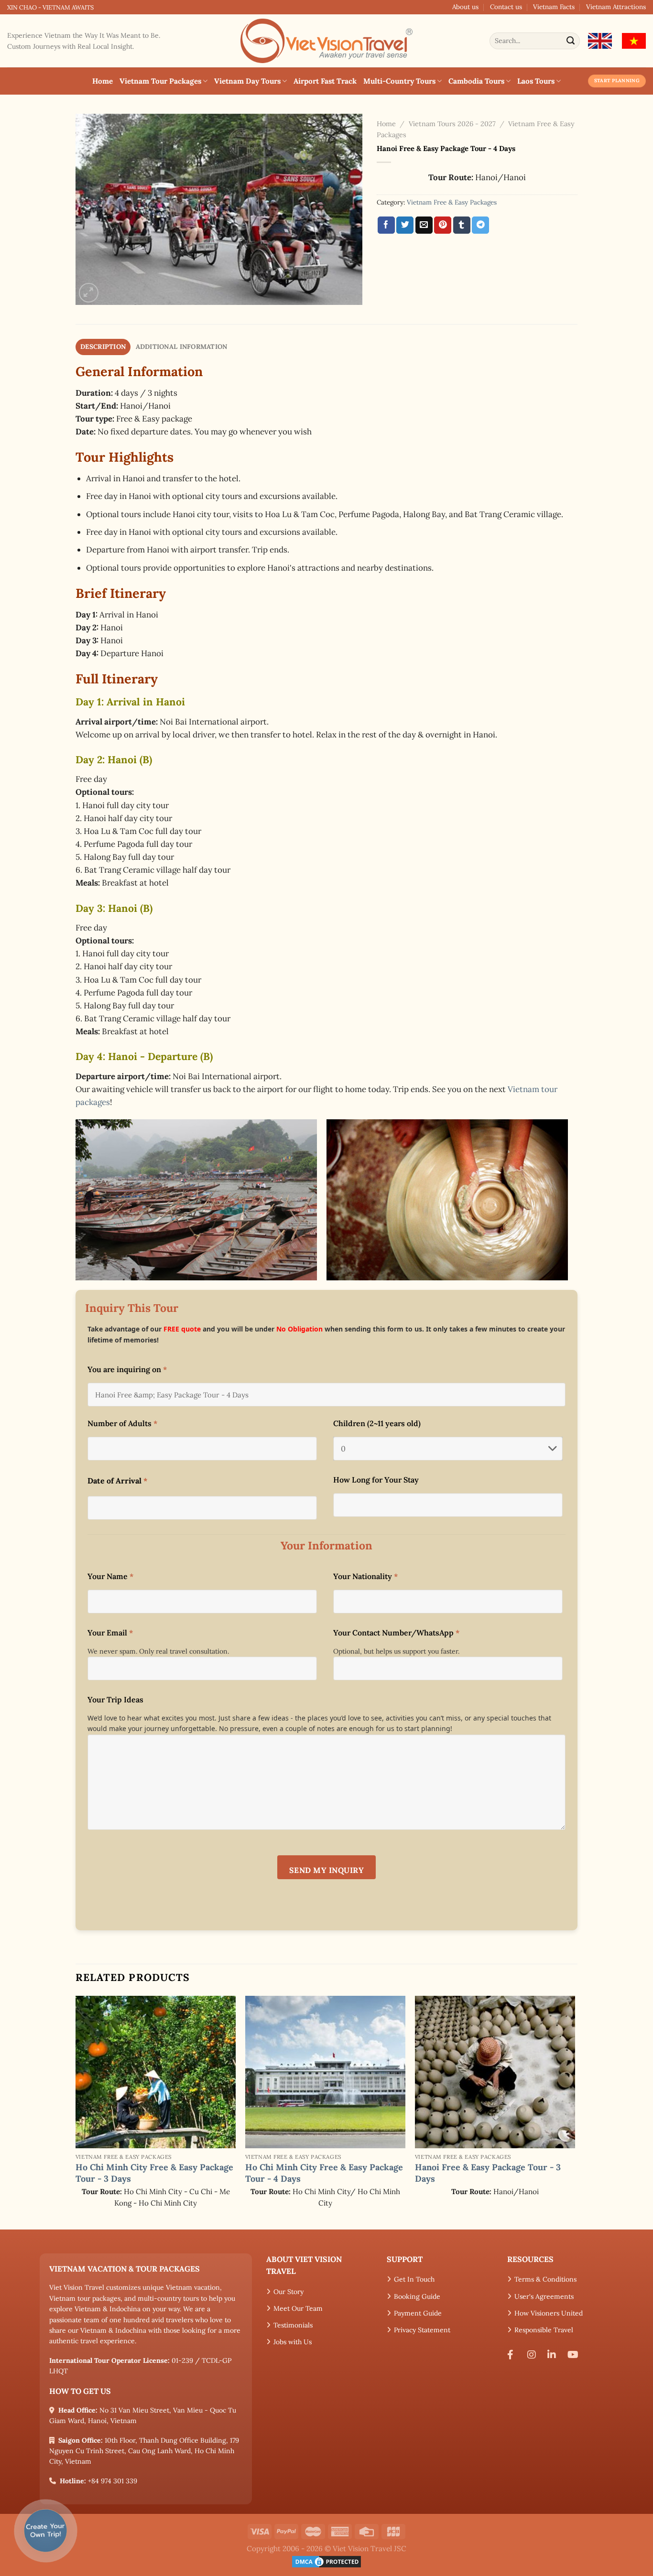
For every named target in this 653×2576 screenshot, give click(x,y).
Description (103, 346)
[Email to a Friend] (424, 225)
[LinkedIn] (554, 2355)
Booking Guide (417, 2296)
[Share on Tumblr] (462, 225)
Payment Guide (418, 2313)
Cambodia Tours (476, 81)
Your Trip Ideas (115, 1699)
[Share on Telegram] (480, 225)
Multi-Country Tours (399, 81)
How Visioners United (549, 2313)
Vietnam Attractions (616, 7)
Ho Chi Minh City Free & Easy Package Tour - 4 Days (324, 2173)
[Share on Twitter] (405, 225)
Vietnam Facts (554, 7)
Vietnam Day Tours (247, 81)
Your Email (110, 1633)
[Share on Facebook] (386, 225)
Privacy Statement (422, 2330)
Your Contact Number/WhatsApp (396, 1633)
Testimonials (293, 2325)
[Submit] (571, 41)
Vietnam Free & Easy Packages (452, 202)
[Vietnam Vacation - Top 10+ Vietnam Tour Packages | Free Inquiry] (326, 41)
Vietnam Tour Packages (160, 81)
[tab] (103, 347)
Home (103, 81)
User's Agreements (544, 2296)
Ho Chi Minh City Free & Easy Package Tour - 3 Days (154, 2173)
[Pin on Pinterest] (443, 225)
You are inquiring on (127, 1369)
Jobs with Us (293, 2342)
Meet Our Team (298, 2308)
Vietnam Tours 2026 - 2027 (452, 124)
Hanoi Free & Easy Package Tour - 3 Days (488, 2173)
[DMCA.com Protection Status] (326, 2561)
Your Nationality (365, 1576)
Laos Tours (536, 81)
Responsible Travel (544, 2330)
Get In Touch (414, 2279)
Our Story (288, 2292)
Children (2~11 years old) (377, 1423)
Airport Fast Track (325, 81)
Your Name (110, 1576)
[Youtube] (575, 2355)
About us (465, 7)
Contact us (506, 7)
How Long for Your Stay (376, 1480)
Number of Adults (122, 1423)
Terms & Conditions (545, 2279)
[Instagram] (534, 2355)
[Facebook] (514, 2355)
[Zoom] (89, 293)
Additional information (182, 346)
